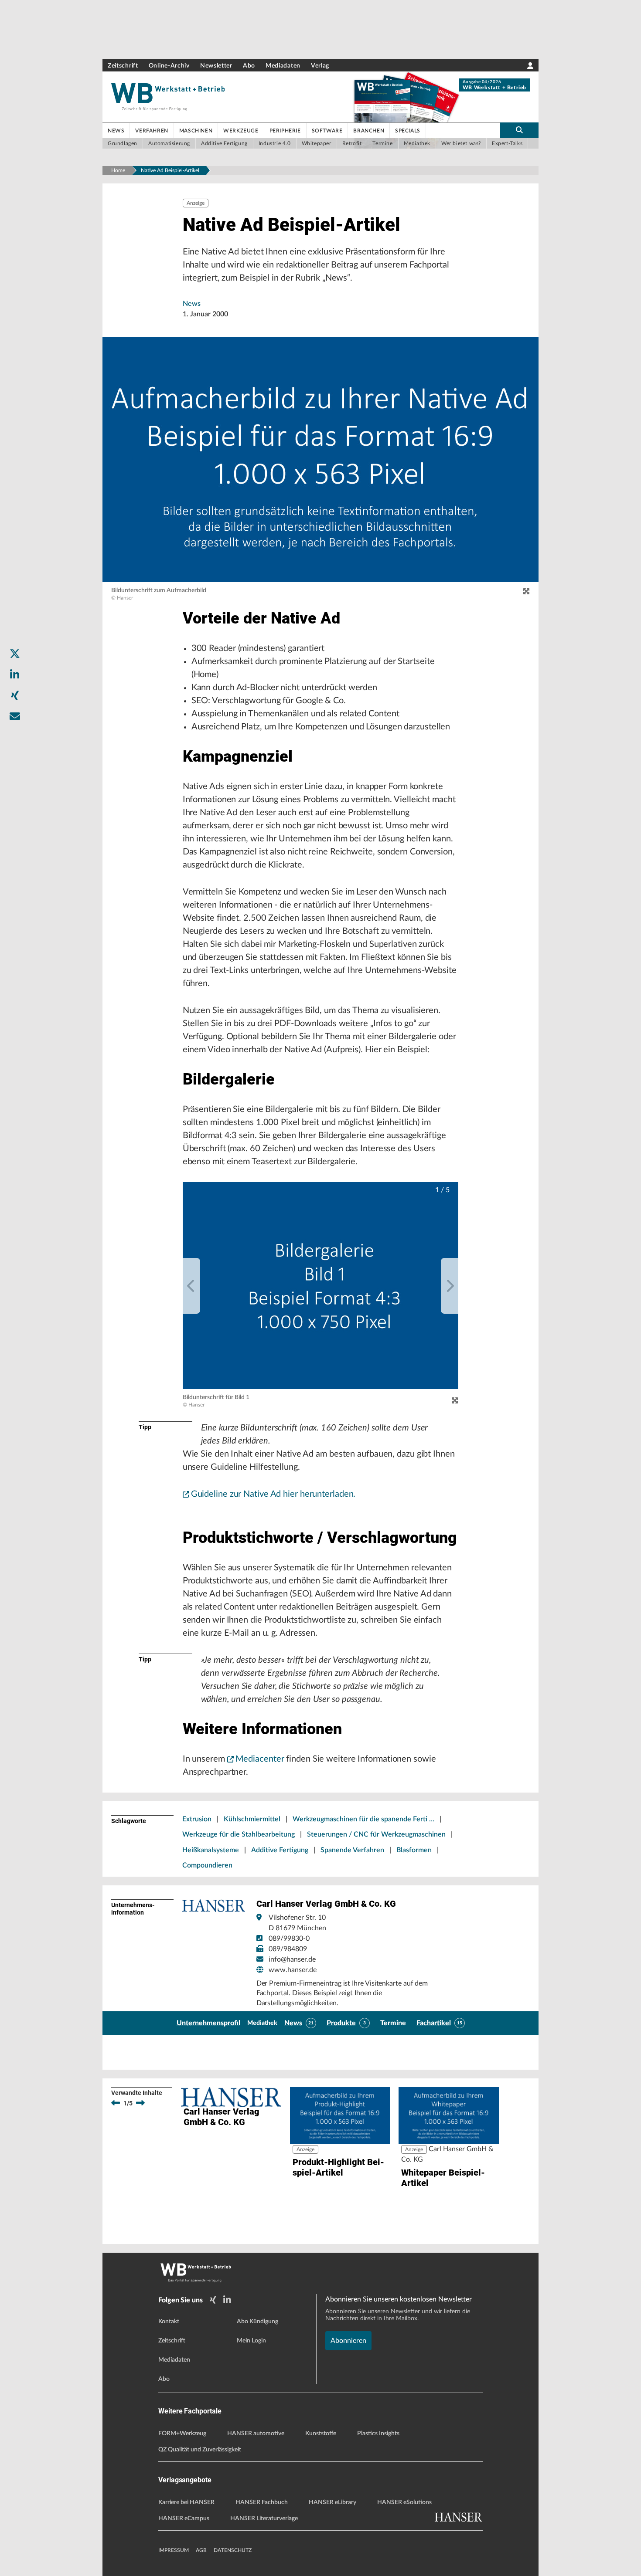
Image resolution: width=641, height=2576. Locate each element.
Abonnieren (348, 2341)
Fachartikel (434, 2023)
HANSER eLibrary (332, 2502)
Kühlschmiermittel (252, 1819)
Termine (393, 2023)
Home (118, 170)
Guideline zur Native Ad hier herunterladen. (273, 1494)
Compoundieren (207, 1865)
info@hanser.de (292, 1959)
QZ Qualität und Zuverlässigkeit (200, 2450)
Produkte (341, 2023)
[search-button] (519, 130)
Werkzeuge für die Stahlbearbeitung (239, 1834)
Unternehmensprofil (208, 2023)
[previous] (191, 1286)
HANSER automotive (256, 2434)
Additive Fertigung (280, 1850)
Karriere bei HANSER (186, 2502)
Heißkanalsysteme (211, 1850)
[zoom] (526, 592)
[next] (450, 1286)
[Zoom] (455, 1400)
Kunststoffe (321, 2434)
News (192, 304)
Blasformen (414, 1850)
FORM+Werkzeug (182, 2434)
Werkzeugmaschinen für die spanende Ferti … (363, 1819)
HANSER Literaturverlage (264, 2518)
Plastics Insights (378, 2434)
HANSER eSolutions (404, 2502)
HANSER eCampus (184, 2518)
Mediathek (262, 2023)
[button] (321, 1286)
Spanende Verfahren (352, 1850)
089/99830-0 (289, 1939)
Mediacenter (260, 1759)
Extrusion (197, 1819)
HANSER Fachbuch (262, 2502)
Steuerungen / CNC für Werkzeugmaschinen (376, 1834)
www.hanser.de (293, 1970)
